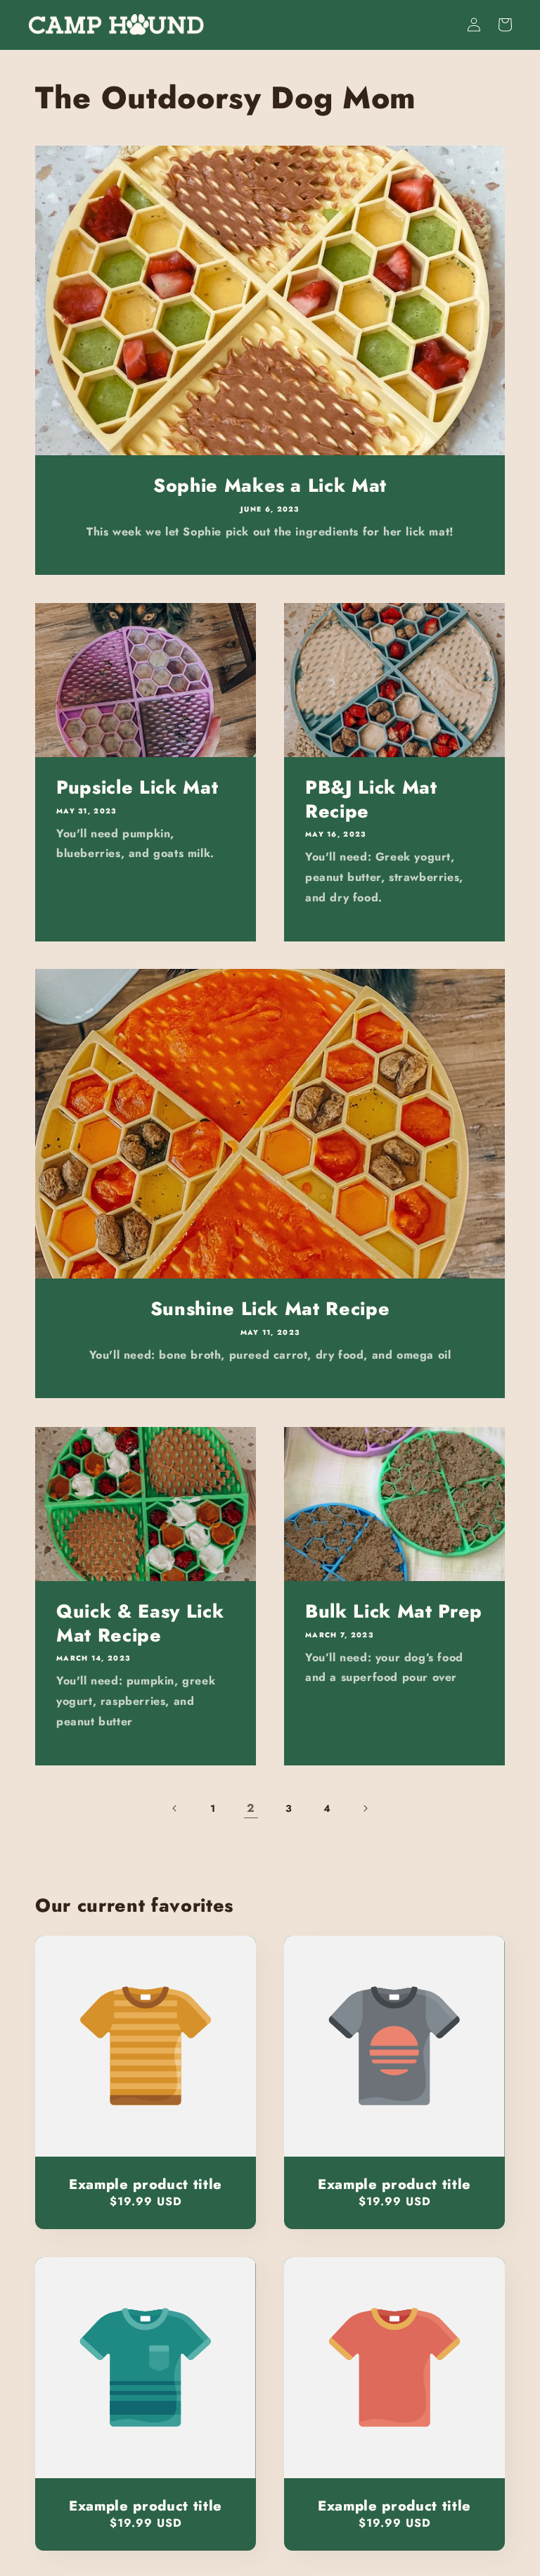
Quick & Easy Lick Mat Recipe (140, 1624)
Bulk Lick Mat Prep (394, 1612)
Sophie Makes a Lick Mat (270, 486)
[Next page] (365, 1808)
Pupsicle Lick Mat (137, 788)
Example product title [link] (146, 2184)
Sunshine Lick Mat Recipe (270, 1309)
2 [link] (251, 1808)
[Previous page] (175, 1808)
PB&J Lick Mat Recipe (371, 800)
